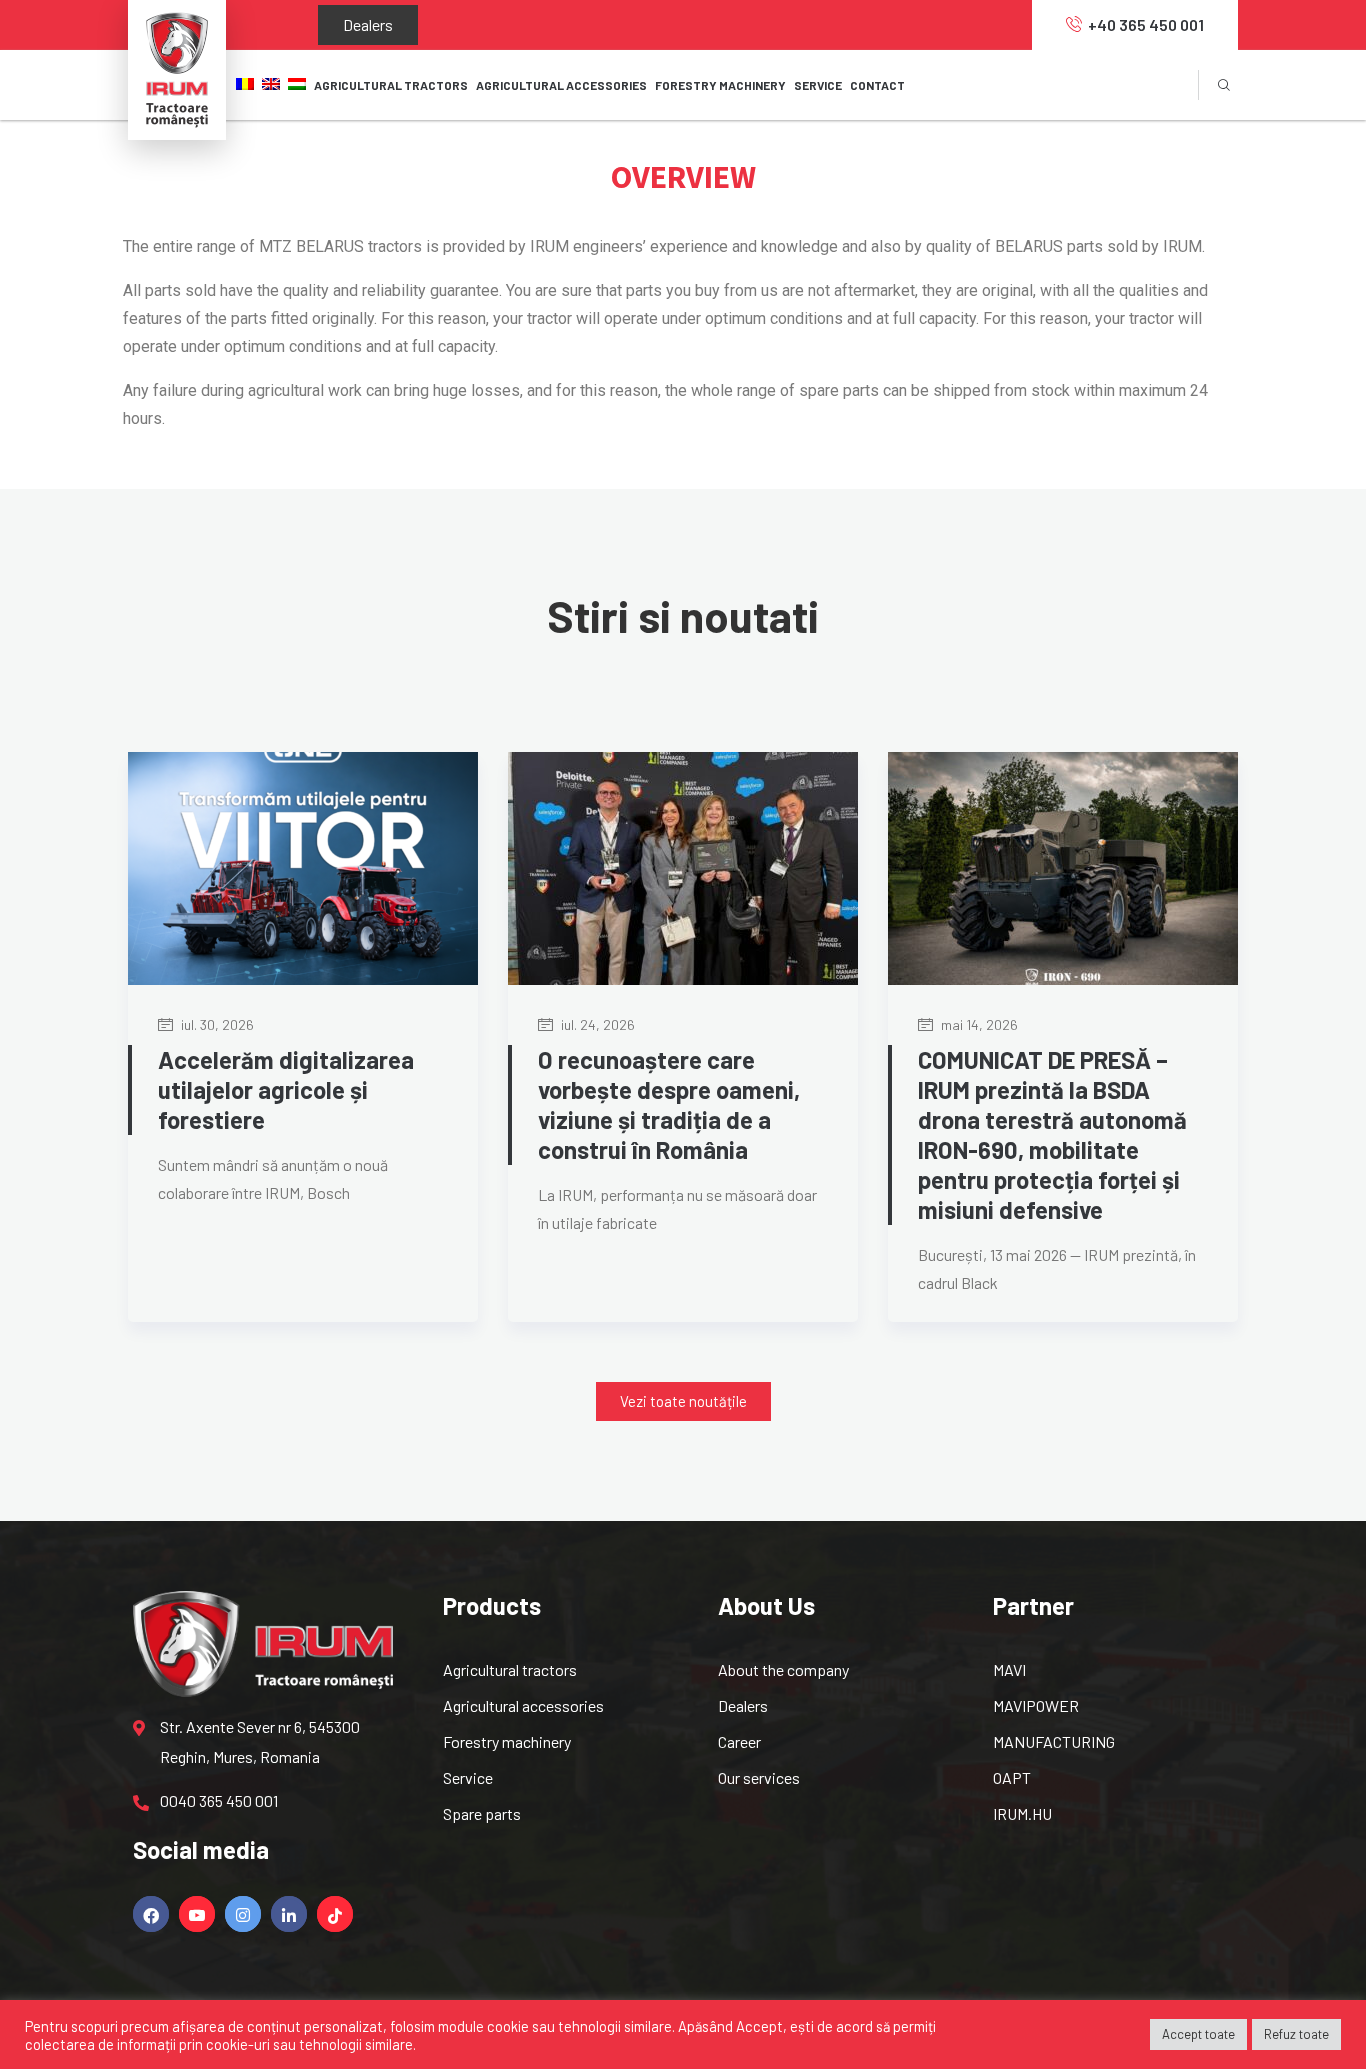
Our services (759, 1777)
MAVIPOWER (1036, 1705)
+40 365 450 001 (1146, 24)
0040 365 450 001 (219, 1800)
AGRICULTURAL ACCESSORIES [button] (561, 85)
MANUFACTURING (1054, 1741)
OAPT (1012, 1777)
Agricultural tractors (510, 1669)
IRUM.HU (1022, 1813)
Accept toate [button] (1198, 2034)
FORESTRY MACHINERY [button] (720, 85)
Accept (759, 2026)
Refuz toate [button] (1296, 2034)
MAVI (1009, 1669)
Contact (877, 85)
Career (739, 1741)
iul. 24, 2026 (596, 1024)
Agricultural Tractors (391, 85)
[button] (683, 1401)
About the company (783, 1669)
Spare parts (482, 1813)
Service (468, 1777)
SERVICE (818, 85)
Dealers (348, 24)
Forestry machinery (507, 1741)
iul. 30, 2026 (216, 1024)
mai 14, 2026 (978, 1024)
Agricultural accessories (523, 1705)
